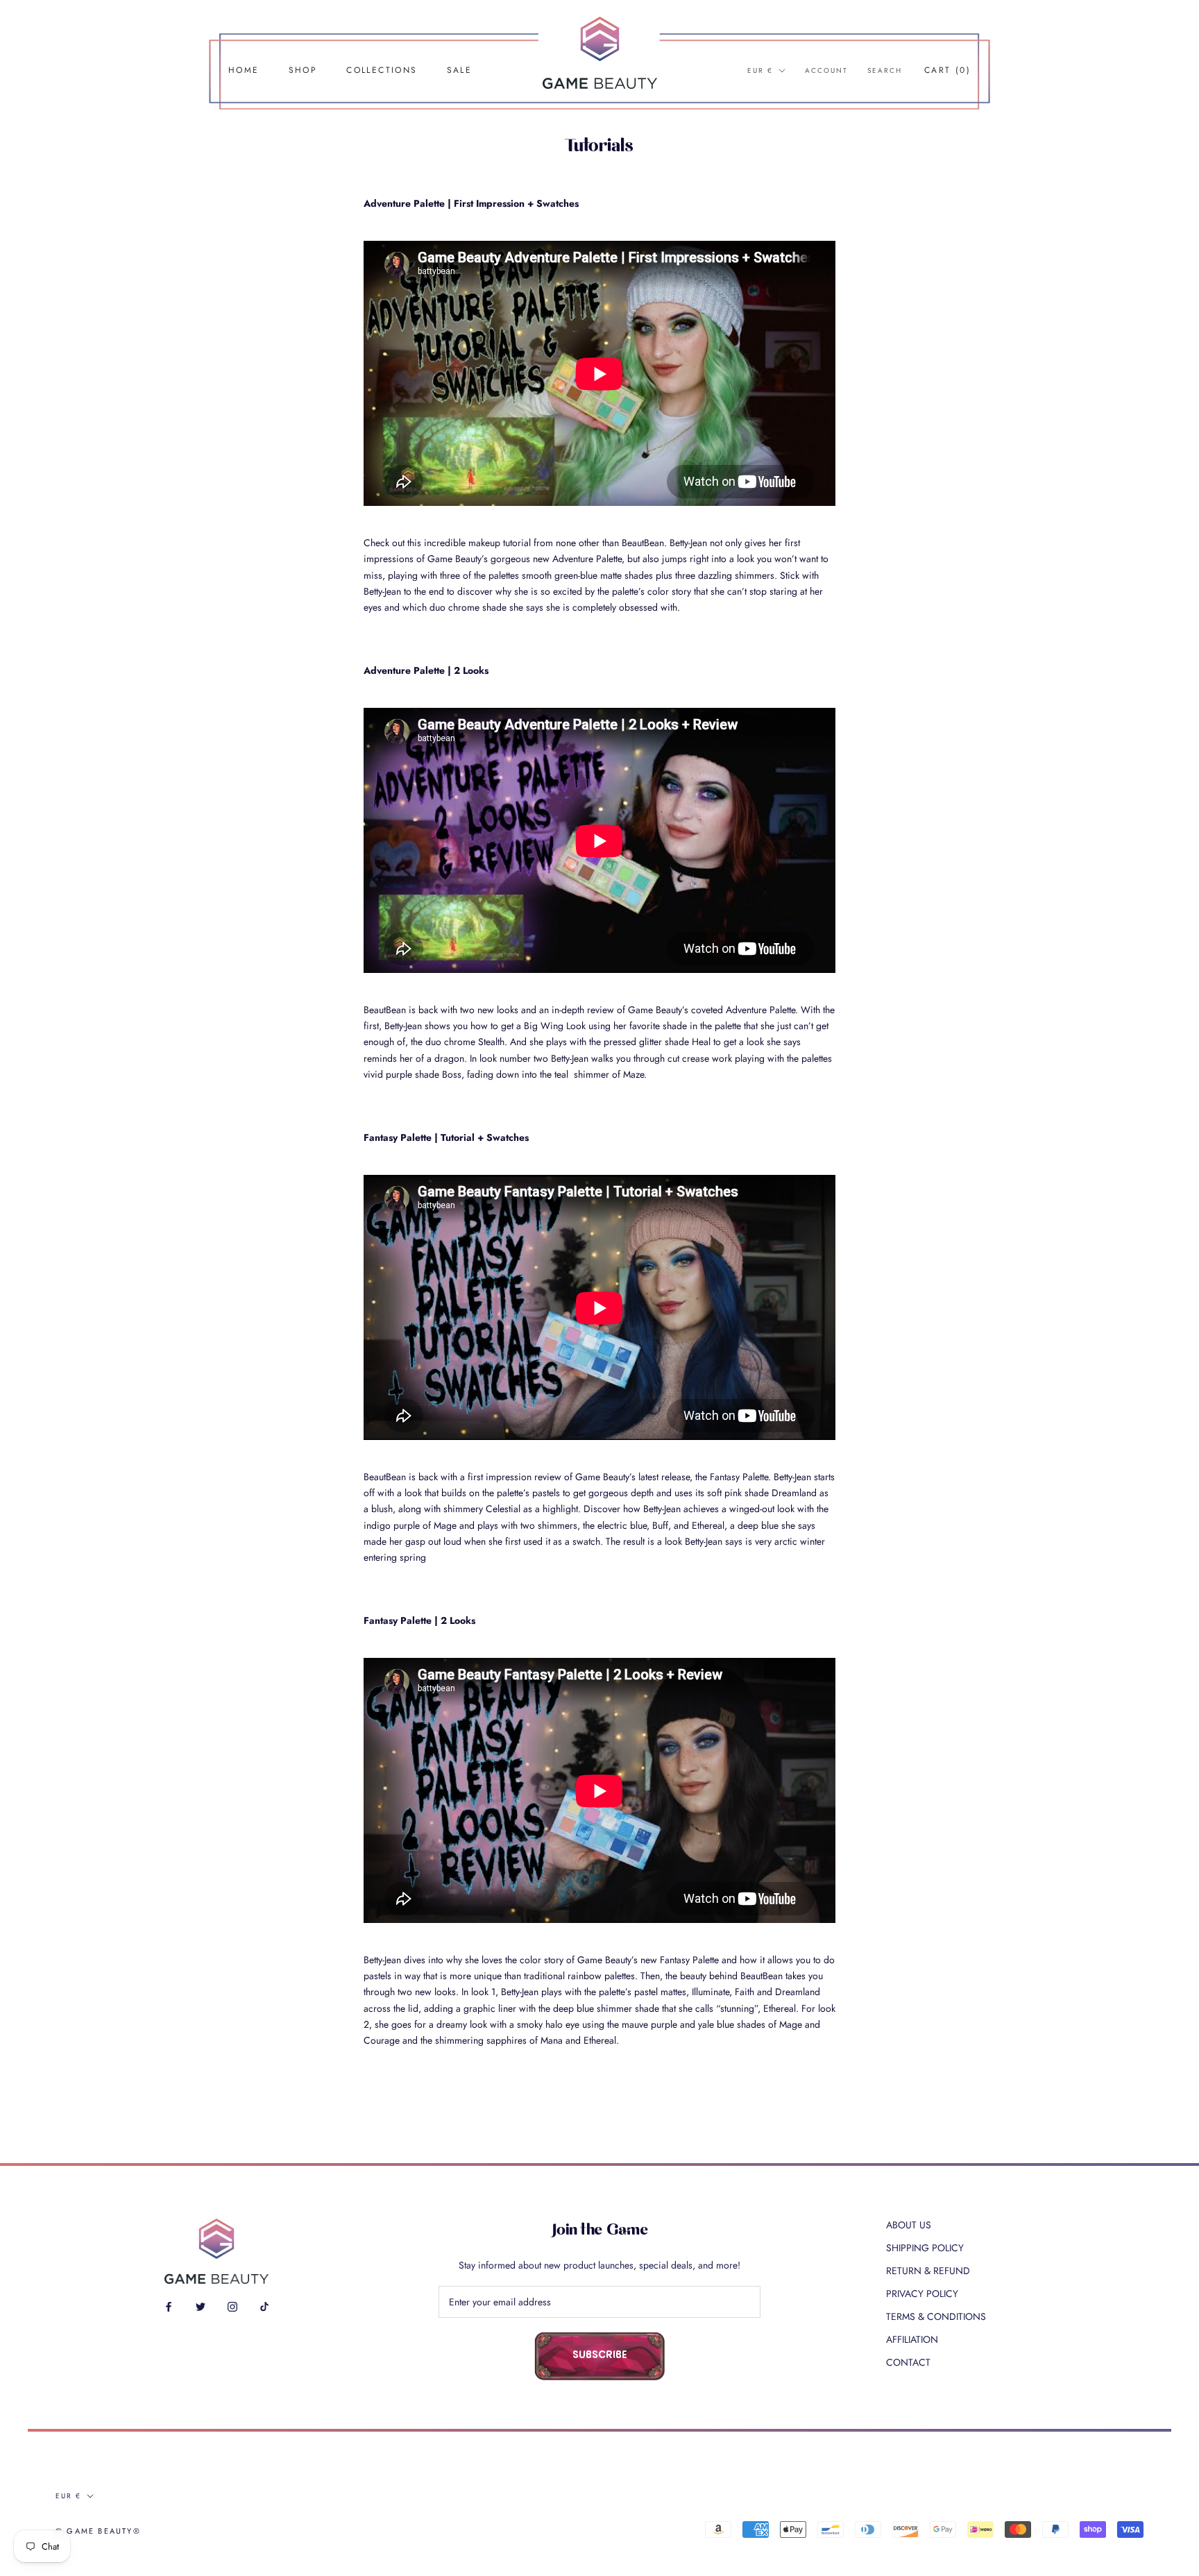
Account (826, 70)
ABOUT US (909, 2225)
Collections (382, 70)
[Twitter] (201, 2306)
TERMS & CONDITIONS (936, 2316)
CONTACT (908, 2362)
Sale (460, 70)
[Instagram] (232, 2306)
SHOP (303, 70)
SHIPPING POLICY (925, 2248)
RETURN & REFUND (928, 2271)
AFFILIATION (912, 2339)
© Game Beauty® (98, 2531)
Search (885, 70)
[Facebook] (169, 2306)
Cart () (947, 70)
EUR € (760, 70)
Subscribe (600, 2356)
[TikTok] (264, 2306)
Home (244, 70)
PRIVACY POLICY (922, 2294)
